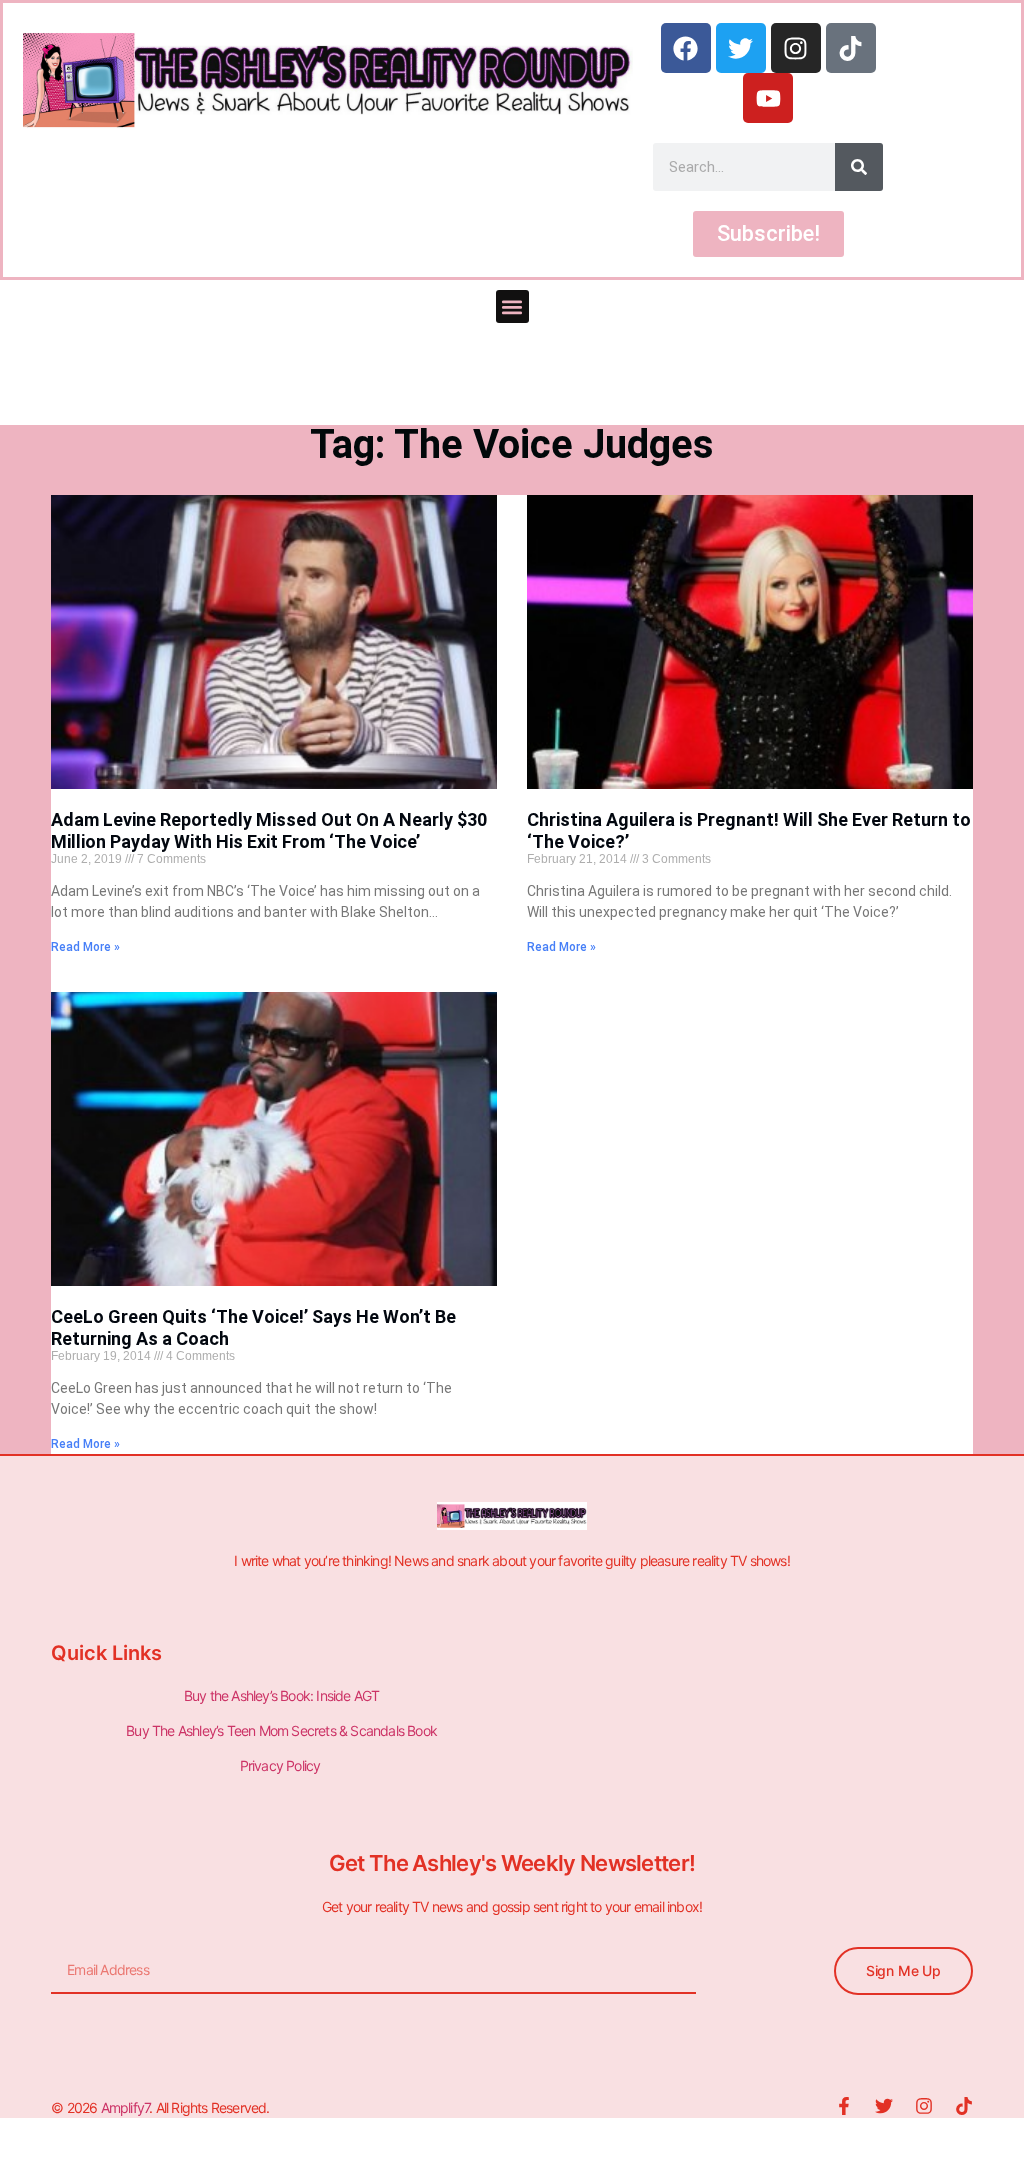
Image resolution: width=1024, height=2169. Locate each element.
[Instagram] (796, 48)
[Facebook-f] (844, 2106)
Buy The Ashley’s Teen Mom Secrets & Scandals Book (281, 1730)
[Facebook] (686, 48)
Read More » (85, 947)
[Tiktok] (851, 48)
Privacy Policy (282, 1765)
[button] (512, 306)
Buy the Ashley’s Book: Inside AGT (282, 1695)
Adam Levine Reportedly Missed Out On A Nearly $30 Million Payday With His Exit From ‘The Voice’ (269, 830)
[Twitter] (741, 48)
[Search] (859, 167)
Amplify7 (125, 2107)
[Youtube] (768, 98)
